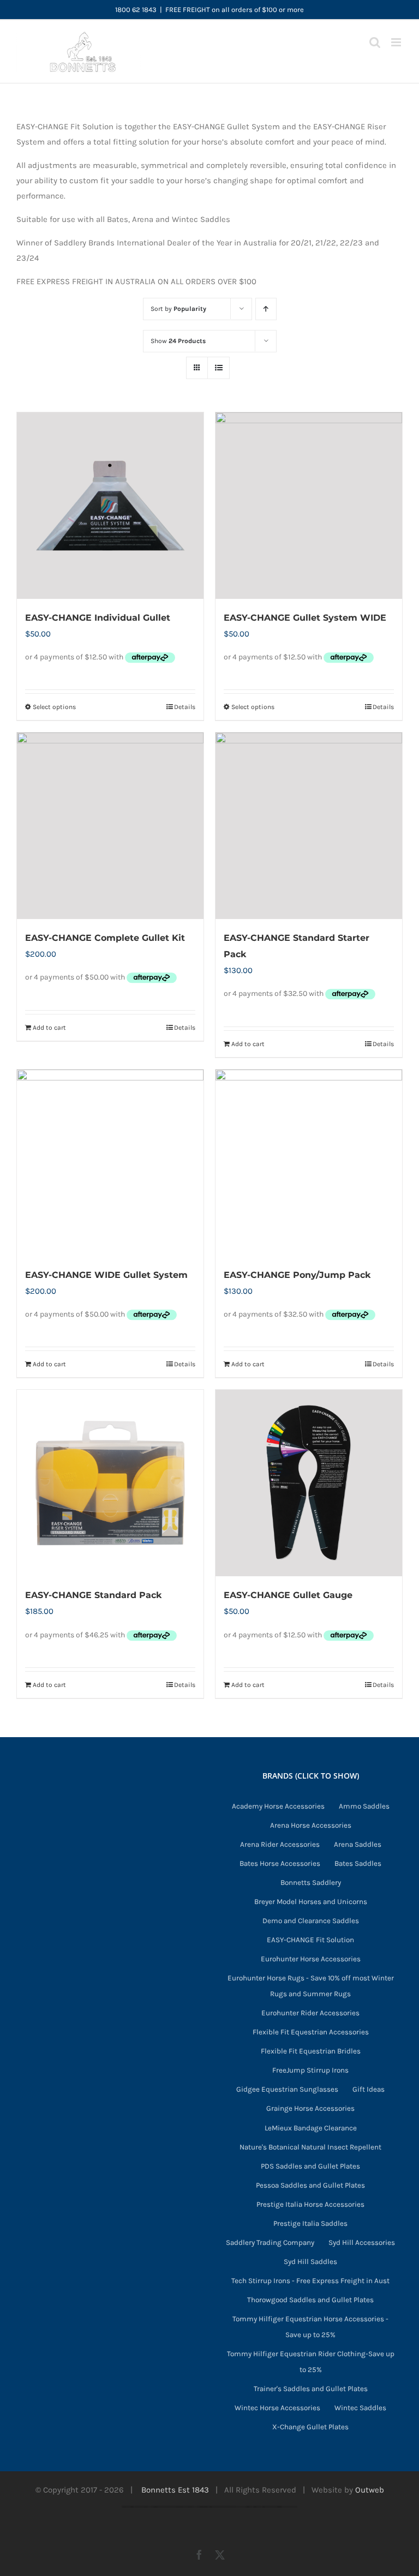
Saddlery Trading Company (270, 2242)
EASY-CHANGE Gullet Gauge (288, 1595)
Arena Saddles (358, 1844)
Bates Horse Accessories (280, 1863)
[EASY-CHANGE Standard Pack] (110, 1483)
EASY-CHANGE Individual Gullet (98, 618)
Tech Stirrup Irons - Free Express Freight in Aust (310, 2281)
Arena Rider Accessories (280, 1844)
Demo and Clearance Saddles (311, 1921)
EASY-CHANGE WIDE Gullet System (106, 1275)
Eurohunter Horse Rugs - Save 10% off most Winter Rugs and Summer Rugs (311, 1986)
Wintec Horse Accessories (277, 2408)
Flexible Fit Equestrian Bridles (311, 2051)
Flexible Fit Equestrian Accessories (311, 2032)
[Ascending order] (266, 309)
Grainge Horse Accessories (310, 2108)
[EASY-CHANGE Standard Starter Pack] (309, 826)
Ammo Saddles (364, 1806)
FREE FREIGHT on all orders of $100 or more (235, 10)
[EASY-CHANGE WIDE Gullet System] (110, 1163)
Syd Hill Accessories (362, 2242)
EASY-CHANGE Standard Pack (93, 1595)
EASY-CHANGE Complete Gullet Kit (105, 938)
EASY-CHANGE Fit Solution (310, 1940)
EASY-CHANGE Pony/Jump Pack (297, 1275)
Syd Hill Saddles (310, 2262)
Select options (54, 707)
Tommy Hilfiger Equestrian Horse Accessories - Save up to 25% (310, 2327)
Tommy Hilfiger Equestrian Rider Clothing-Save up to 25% (311, 2362)
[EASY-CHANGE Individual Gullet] (110, 506)
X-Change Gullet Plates (310, 2427)
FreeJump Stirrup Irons (310, 2070)
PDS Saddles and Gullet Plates (310, 2166)
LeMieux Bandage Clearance (311, 2128)
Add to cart (49, 1028)
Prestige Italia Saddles (310, 2223)
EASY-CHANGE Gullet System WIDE (305, 618)
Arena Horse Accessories (311, 1825)
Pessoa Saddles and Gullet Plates (310, 2185)
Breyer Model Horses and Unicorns (311, 1902)
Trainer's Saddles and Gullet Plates (311, 2389)
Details (185, 707)
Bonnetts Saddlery (311, 1883)
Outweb (370, 2490)
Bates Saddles (358, 1863)
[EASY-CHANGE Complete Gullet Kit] (110, 826)
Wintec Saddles (360, 2408)
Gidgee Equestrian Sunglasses (287, 2089)
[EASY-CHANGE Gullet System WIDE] (309, 506)
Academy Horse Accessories (278, 1806)
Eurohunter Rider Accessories (310, 2013)
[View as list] (219, 368)
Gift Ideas (369, 2089)
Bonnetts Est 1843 (175, 2490)
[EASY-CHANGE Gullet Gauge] (309, 1483)
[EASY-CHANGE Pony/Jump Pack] (309, 1163)
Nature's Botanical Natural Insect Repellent (310, 2147)
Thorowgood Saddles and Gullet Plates (310, 2300)
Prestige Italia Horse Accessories (310, 2204)
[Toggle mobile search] (375, 42)
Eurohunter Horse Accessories (311, 1959)
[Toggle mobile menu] (397, 42)
